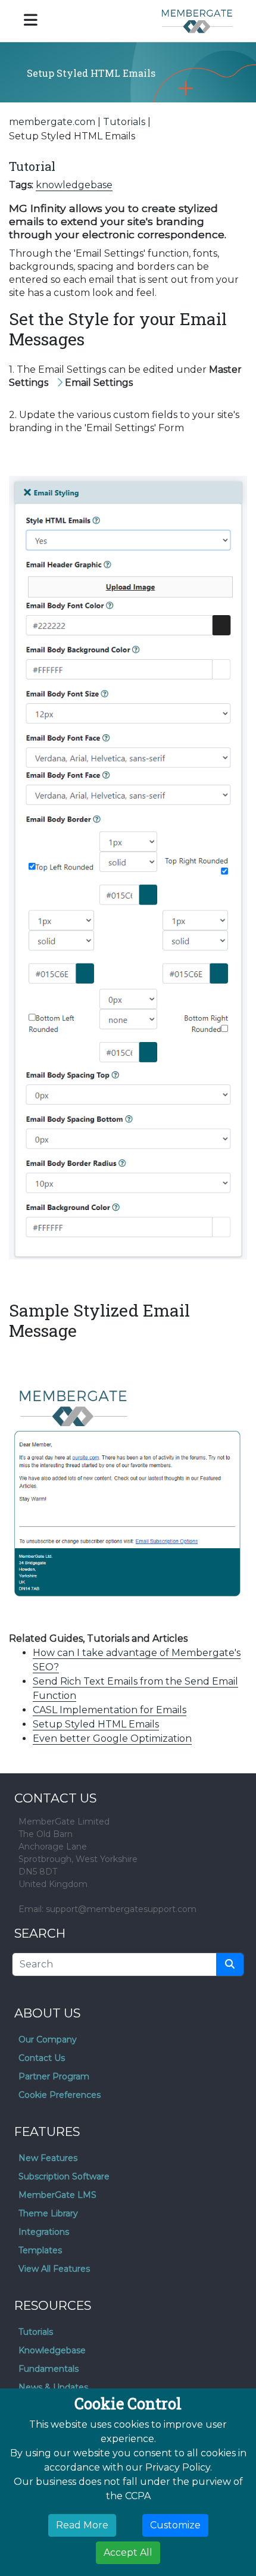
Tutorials (124, 122)
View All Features (54, 2269)
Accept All (128, 2552)
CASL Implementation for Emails (110, 1710)
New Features (48, 2158)
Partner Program (54, 2076)
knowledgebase (74, 185)
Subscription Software (64, 2176)
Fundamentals (49, 2369)
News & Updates (53, 2387)
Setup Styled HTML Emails (96, 1724)
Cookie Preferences (60, 2095)
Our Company (48, 2039)
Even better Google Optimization (112, 1738)
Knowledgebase (52, 2350)
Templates (40, 2250)
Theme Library (48, 2213)
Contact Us (42, 2058)
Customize (175, 2525)
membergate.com (52, 122)
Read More (82, 2525)
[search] (230, 1964)
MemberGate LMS (57, 2195)
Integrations (44, 2232)
